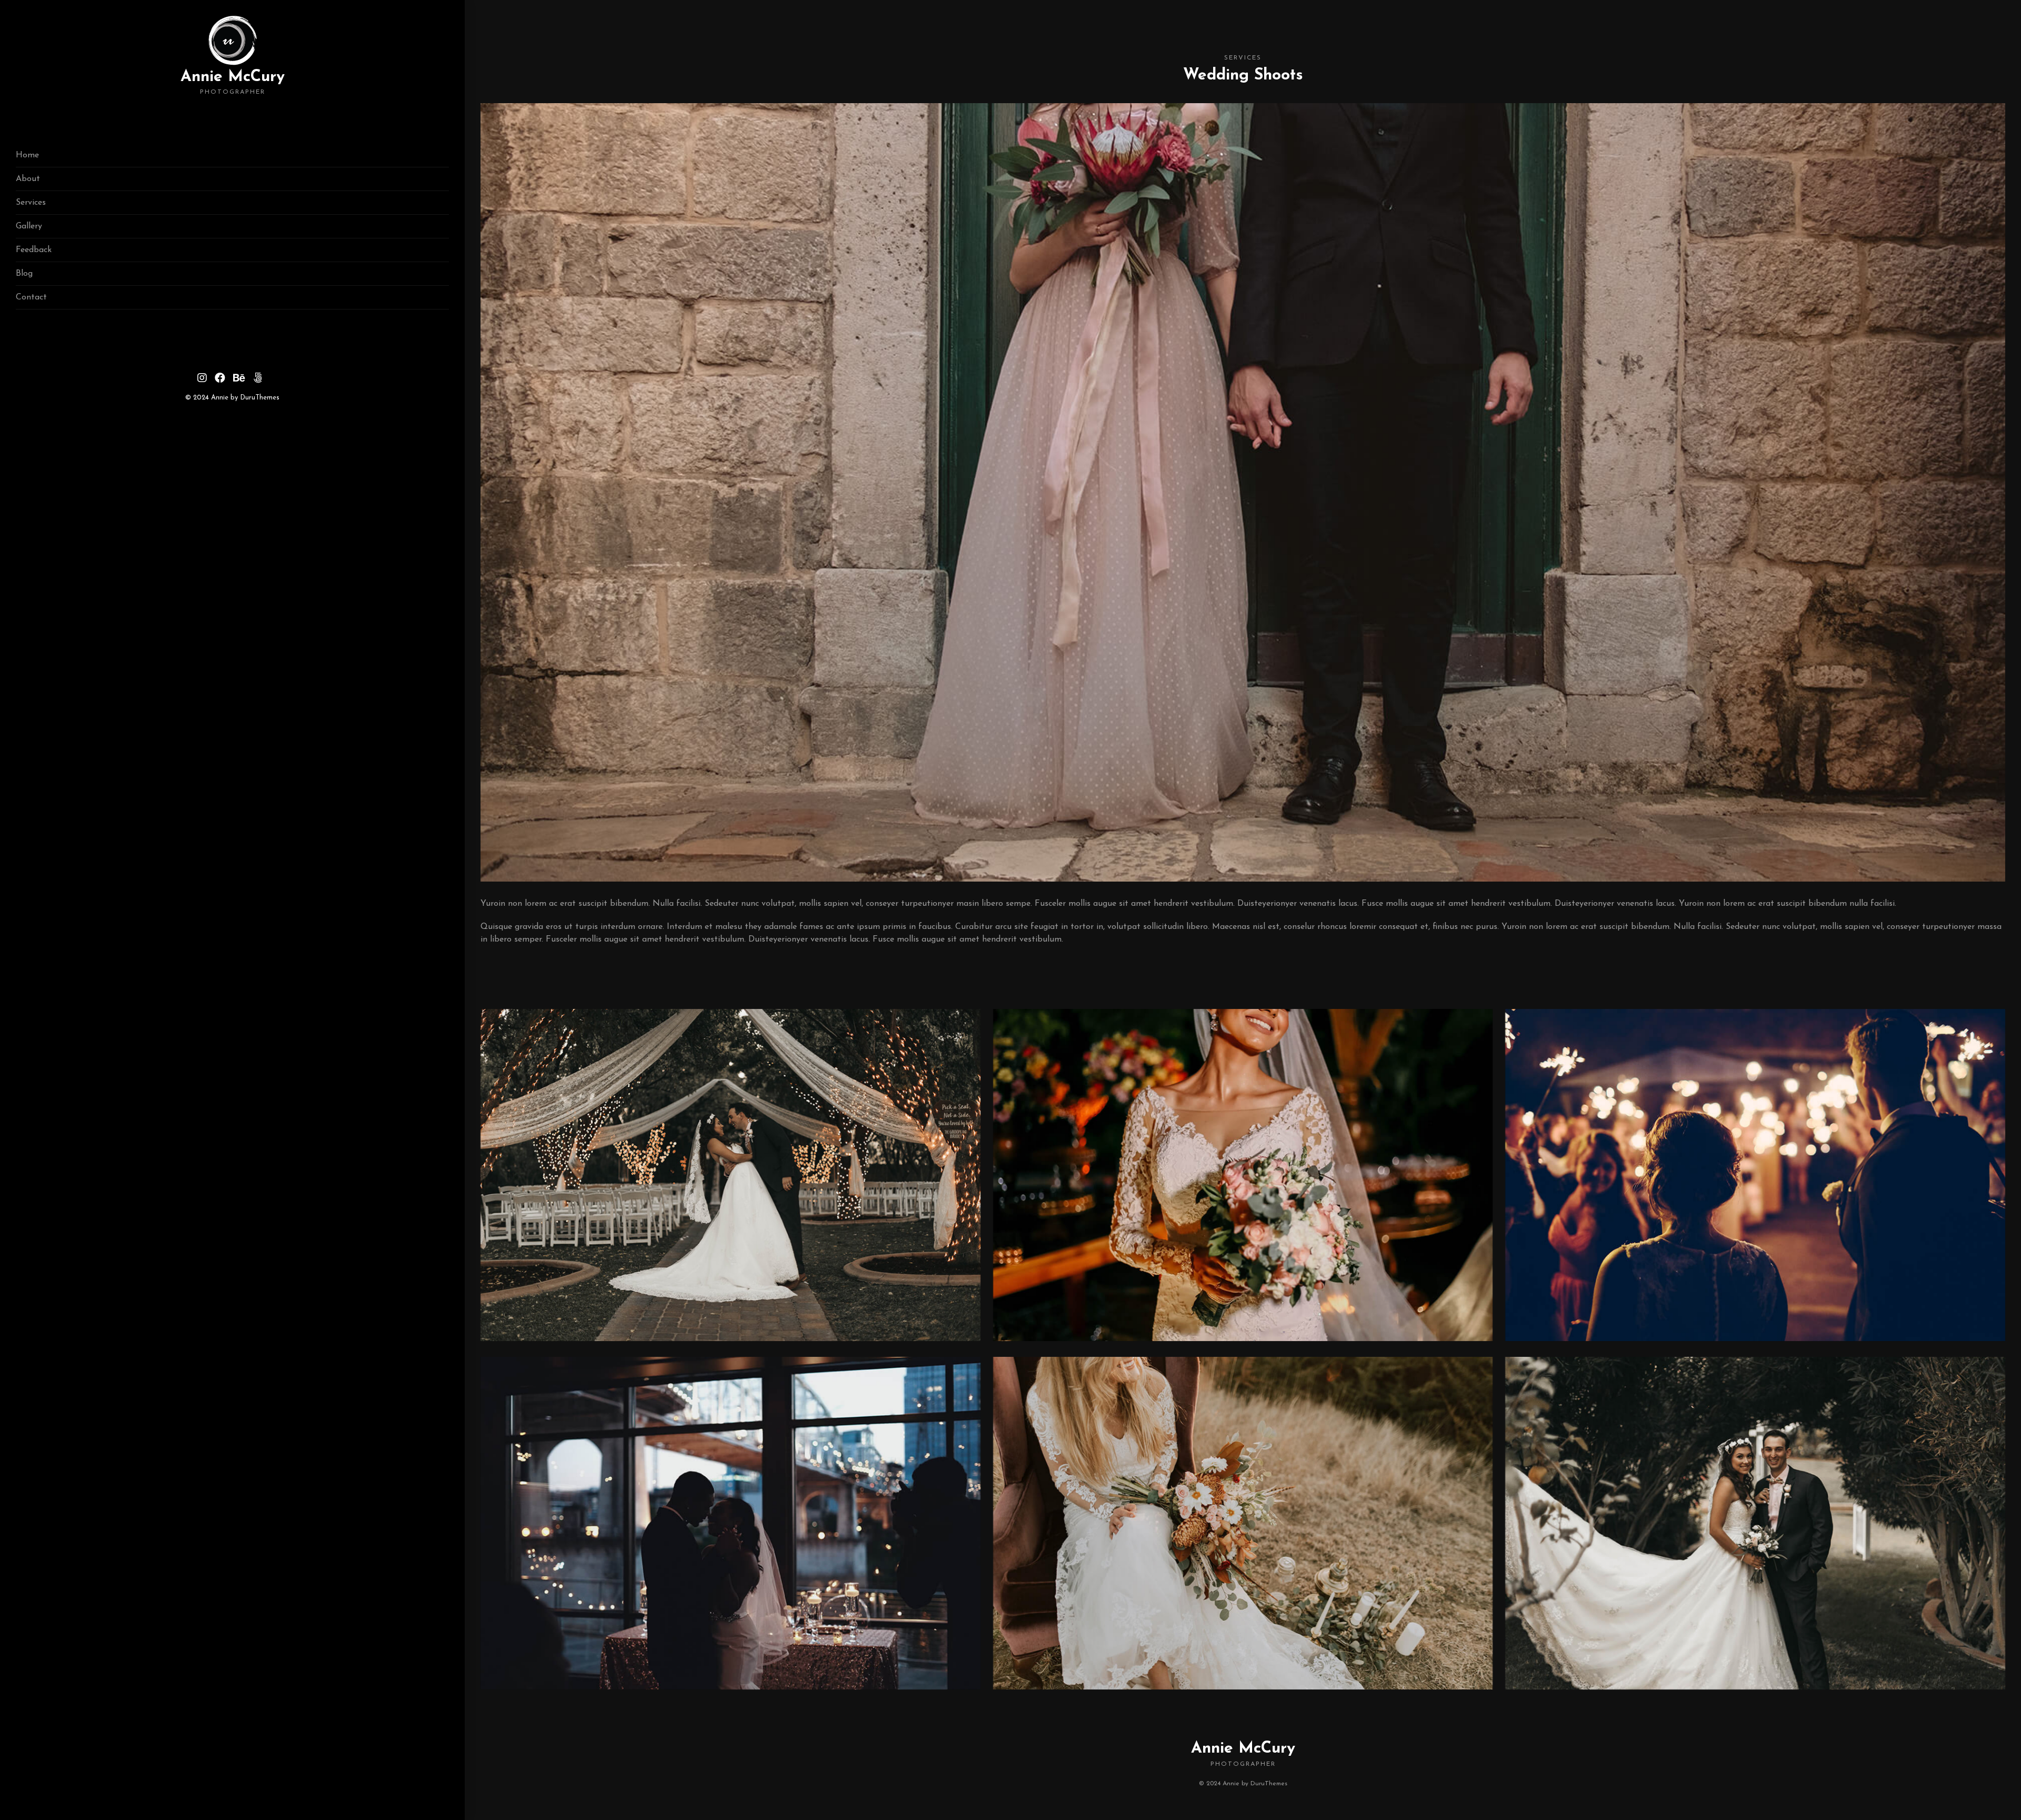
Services (31, 203)
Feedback (34, 250)
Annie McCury (233, 82)
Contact (31, 297)
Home (27, 155)
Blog (24, 274)
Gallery (29, 226)
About (28, 179)
